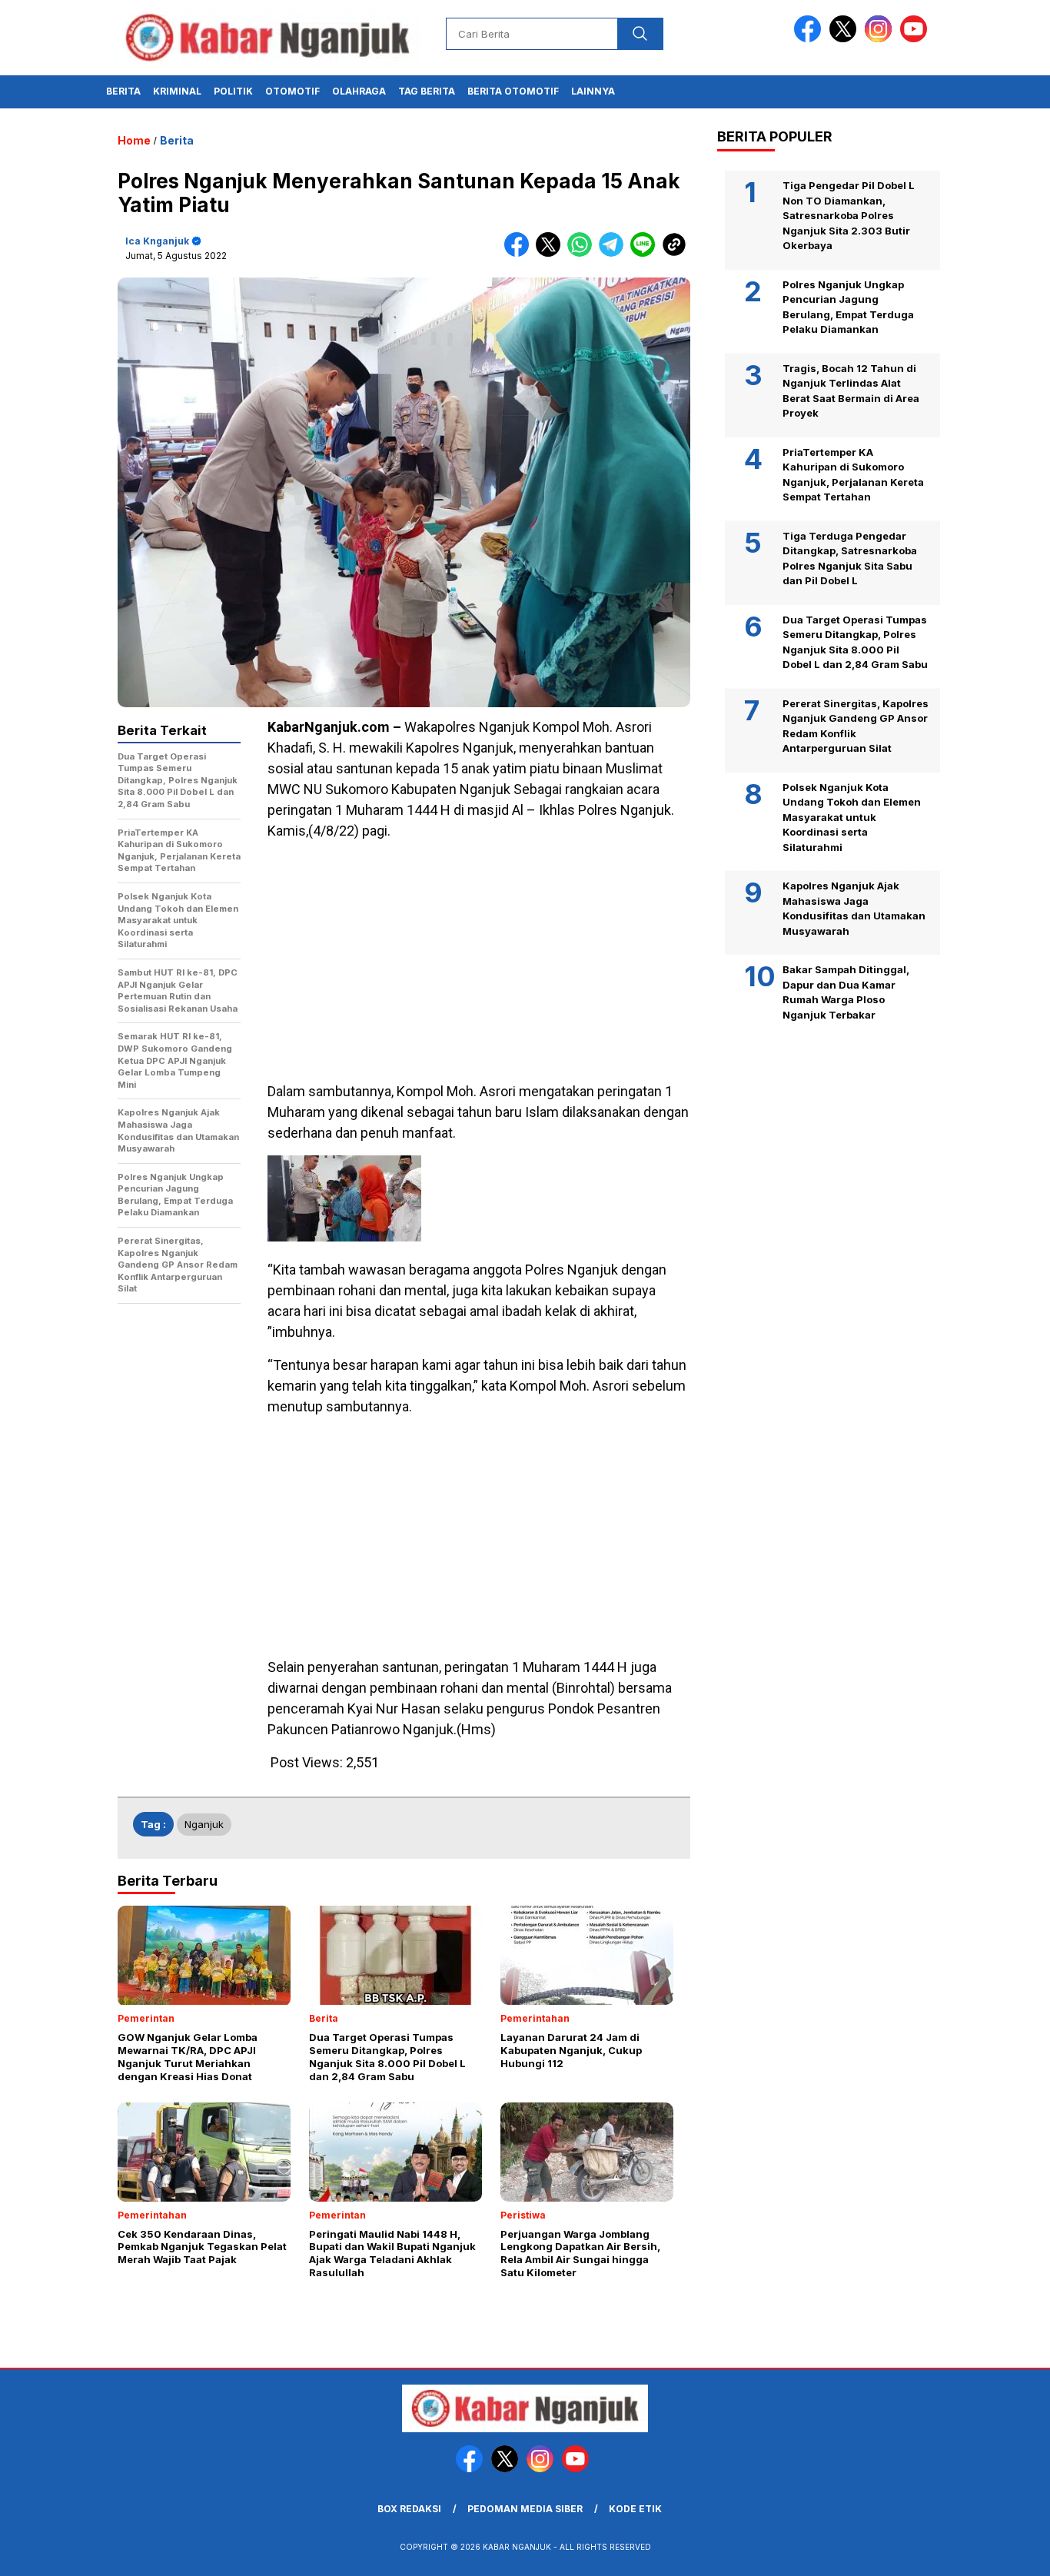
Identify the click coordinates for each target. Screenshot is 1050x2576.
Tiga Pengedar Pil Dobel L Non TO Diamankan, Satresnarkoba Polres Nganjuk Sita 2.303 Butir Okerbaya (849, 215)
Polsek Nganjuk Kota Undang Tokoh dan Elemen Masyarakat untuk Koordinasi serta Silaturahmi (852, 817)
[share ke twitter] (552, 253)
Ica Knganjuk (157, 241)
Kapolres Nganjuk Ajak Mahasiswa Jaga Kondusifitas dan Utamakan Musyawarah (854, 908)
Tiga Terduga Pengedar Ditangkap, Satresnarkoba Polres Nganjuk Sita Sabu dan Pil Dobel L (850, 558)
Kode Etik (635, 2509)
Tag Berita (427, 91)
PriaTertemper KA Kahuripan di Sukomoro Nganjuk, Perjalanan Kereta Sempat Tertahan (853, 475)
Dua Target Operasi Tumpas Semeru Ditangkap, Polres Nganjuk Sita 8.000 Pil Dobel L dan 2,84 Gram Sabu (855, 642)
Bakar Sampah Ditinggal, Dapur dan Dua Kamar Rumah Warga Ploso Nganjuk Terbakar (846, 992)
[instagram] (881, 39)
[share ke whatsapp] (583, 253)
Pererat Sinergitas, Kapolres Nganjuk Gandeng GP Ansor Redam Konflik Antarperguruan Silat (856, 726)
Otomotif (292, 91)
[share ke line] (646, 253)
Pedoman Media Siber (525, 2509)
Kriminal (177, 91)
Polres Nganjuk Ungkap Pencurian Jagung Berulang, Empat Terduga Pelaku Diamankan (848, 307)
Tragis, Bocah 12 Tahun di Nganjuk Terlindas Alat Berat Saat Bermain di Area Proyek (851, 391)
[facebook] (810, 39)
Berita (123, 91)
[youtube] (916, 39)
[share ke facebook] (520, 253)
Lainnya (593, 91)
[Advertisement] (479, 961)
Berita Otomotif (513, 91)
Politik (233, 91)
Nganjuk (204, 1824)
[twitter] (846, 39)
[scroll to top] (1006, 2552)
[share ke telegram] (615, 253)
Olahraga (359, 91)
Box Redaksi (409, 2509)
